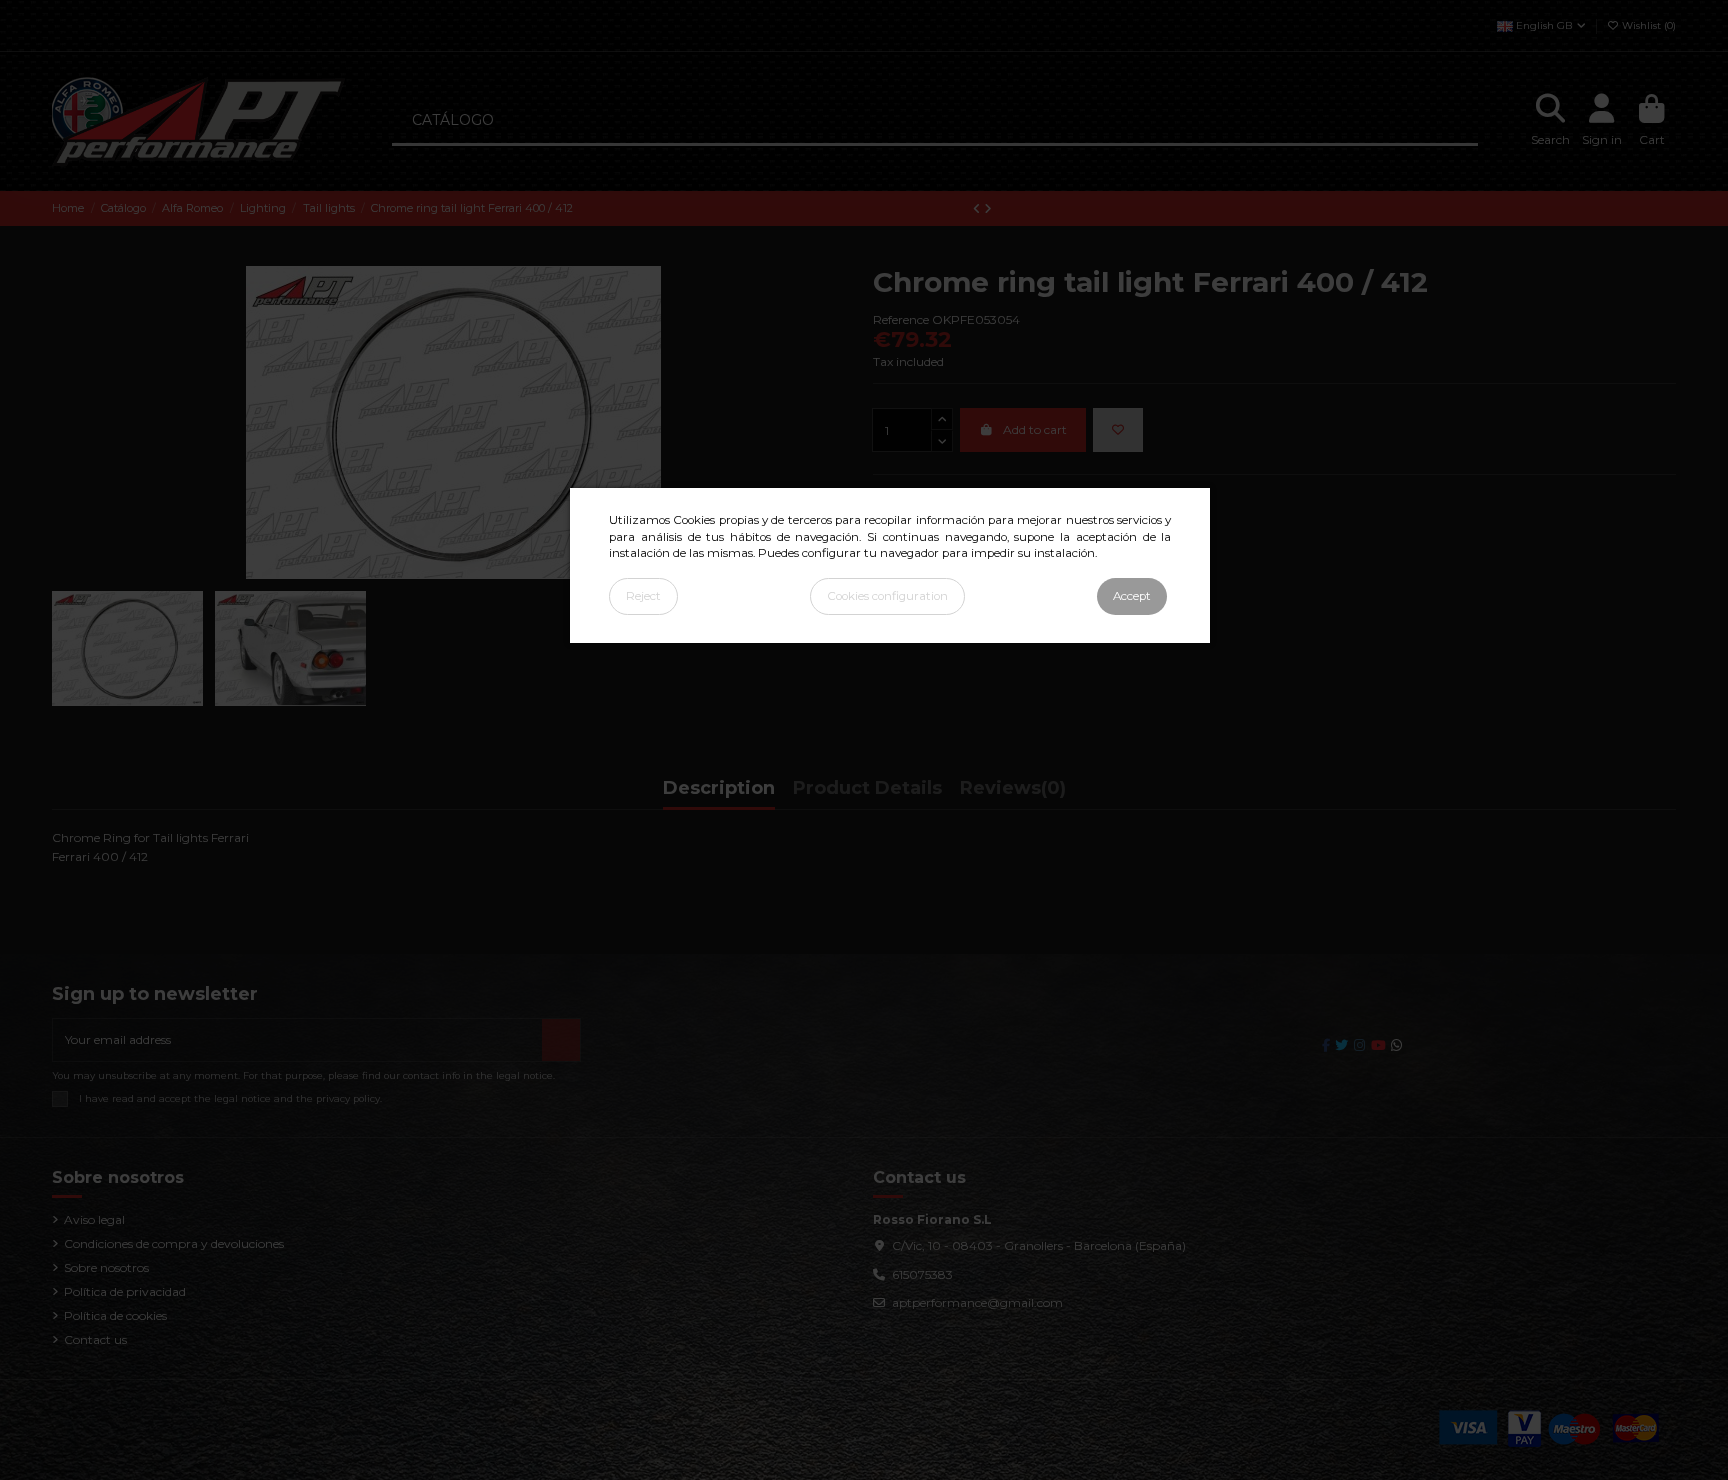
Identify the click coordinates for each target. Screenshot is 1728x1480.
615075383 (922, 1274)
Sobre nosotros (106, 1267)
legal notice (242, 1098)
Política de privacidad (125, 1291)
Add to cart (1035, 429)
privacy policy (348, 1098)
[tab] (1013, 793)
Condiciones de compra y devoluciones (174, 1243)
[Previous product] (978, 208)
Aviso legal (94, 1219)
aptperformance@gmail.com (977, 1302)
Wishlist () (1647, 25)
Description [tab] (719, 789)
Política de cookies (115, 1315)
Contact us (95, 1339)
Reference (901, 319)
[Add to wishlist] (1118, 430)
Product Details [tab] (867, 789)
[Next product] (988, 208)
